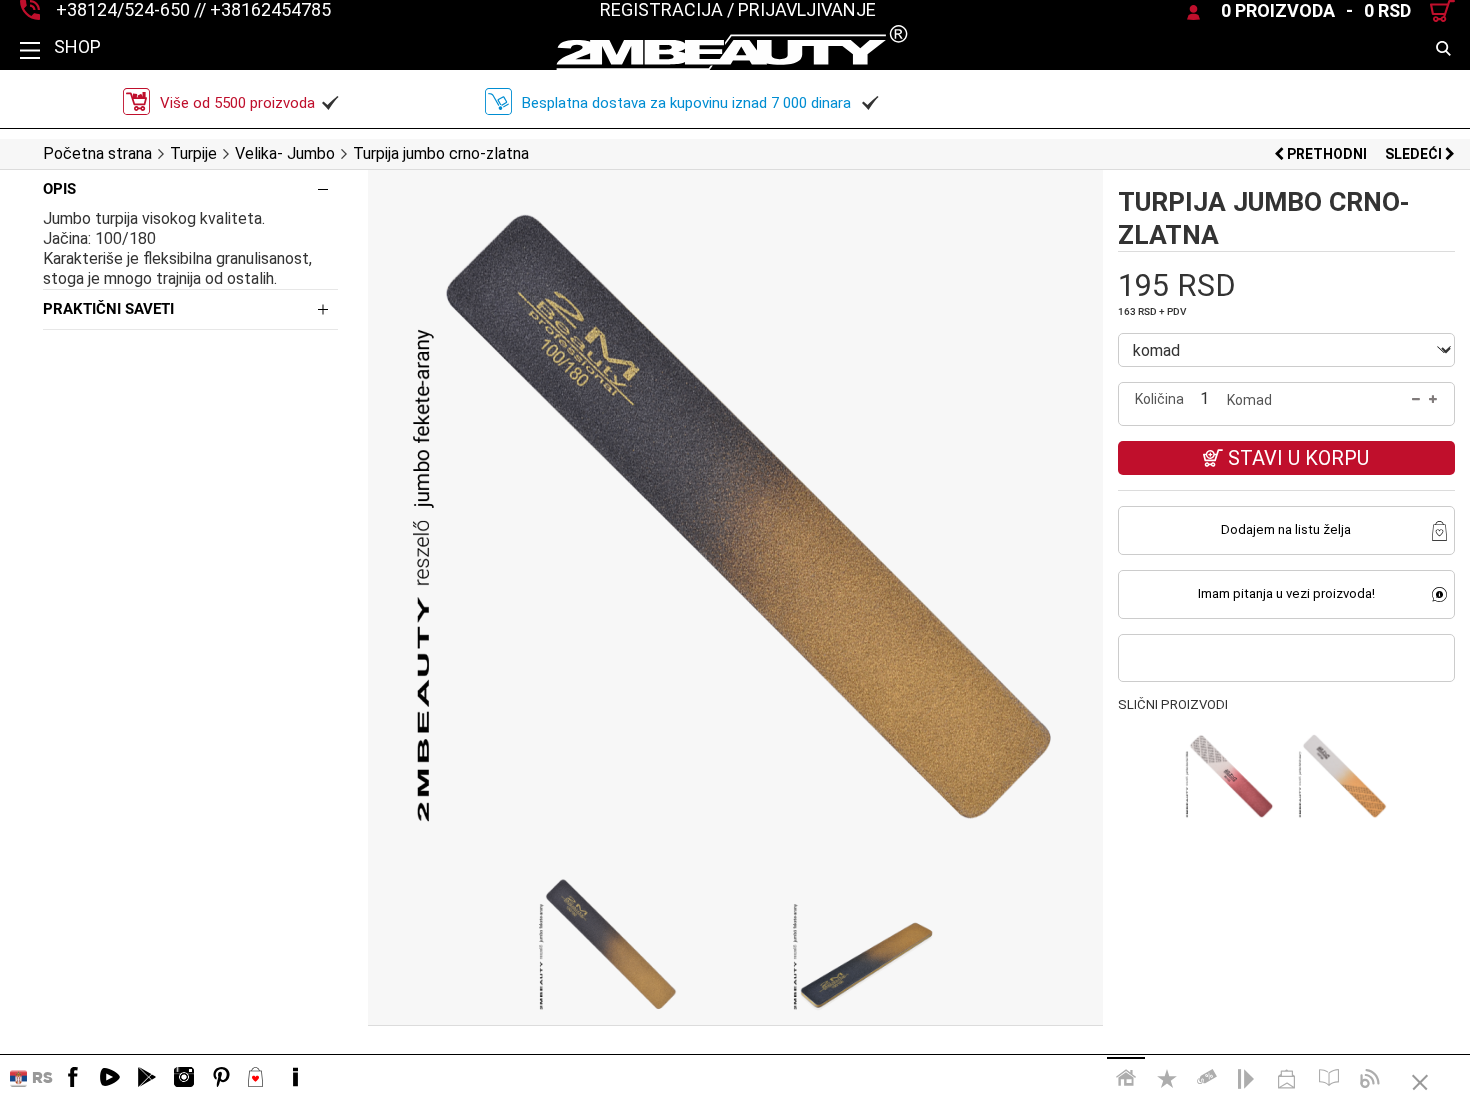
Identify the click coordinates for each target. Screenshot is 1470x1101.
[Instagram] (184, 1078)
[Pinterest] (221, 1078)
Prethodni (1327, 154)
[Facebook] (73, 1078)
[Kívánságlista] (258, 1078)
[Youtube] (110, 1078)
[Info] (295, 1078)
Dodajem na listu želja (1286, 529)
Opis (59, 189)
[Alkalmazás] (147, 1078)
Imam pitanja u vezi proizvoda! (1286, 593)
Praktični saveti (108, 309)
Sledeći (1415, 154)
